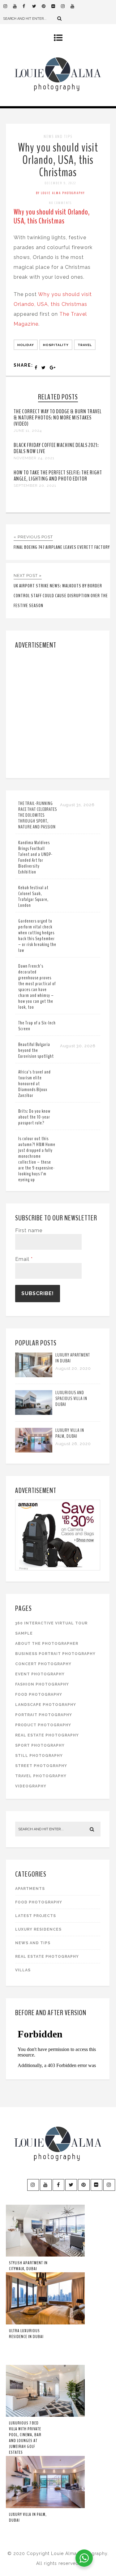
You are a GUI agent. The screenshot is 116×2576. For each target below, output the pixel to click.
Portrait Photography (44, 1715)
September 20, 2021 (35, 486)
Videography (31, 1786)
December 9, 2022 (60, 183)
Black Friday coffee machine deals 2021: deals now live (56, 448)
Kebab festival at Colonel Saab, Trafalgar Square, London (33, 896)
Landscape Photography (46, 1705)
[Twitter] (37, 6)
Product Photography (43, 1725)
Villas (23, 1970)
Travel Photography (41, 1776)
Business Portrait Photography (55, 1654)
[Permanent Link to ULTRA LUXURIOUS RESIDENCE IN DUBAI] (45, 2323)
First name (29, 1230)
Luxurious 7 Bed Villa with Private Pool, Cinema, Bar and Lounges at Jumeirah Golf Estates (25, 2438)
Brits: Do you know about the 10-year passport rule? (34, 1117)
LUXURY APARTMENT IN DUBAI (73, 1358)
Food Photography (39, 1694)
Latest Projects (36, 1916)
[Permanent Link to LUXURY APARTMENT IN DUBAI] (34, 1376)
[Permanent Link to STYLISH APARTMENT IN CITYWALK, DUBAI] (45, 2255)
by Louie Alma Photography (60, 193)
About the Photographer (47, 1644)
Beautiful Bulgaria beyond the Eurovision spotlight (36, 1050)
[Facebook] (27, 6)
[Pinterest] (46, 6)
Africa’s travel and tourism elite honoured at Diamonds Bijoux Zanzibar (34, 1084)
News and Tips (58, 137)
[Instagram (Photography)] (8, 6)
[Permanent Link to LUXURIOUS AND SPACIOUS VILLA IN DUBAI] (34, 1413)
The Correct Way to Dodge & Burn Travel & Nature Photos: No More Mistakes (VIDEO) (58, 418)
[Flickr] (56, 6)
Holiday (26, 345)
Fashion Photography (42, 1684)
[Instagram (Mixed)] (66, 6)
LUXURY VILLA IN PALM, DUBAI (70, 1433)
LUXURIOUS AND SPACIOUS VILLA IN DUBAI (71, 1398)
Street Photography (41, 1766)
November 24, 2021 (34, 458)
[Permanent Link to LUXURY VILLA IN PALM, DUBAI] (34, 1451)
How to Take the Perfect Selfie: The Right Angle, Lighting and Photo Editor (58, 476)
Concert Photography (43, 1664)
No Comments (60, 203)
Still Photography (39, 1756)
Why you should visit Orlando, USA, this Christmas (58, 160)
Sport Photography (40, 1745)
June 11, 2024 (28, 431)
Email (24, 1259)
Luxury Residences (38, 1929)
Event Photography (40, 1674)
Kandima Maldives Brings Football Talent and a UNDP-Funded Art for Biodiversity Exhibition (35, 857)
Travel (85, 345)
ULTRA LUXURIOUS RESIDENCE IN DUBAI (26, 2334)
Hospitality (56, 345)
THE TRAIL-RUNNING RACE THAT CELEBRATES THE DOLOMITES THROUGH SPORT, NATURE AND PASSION (38, 815)
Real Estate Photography (47, 1735)
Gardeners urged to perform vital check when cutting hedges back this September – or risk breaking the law (37, 936)
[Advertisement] (58, 713)
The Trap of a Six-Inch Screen (37, 1026)
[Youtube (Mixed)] (75, 6)
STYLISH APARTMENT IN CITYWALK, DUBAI (28, 2266)
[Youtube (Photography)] (18, 6)
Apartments (30, 1889)
